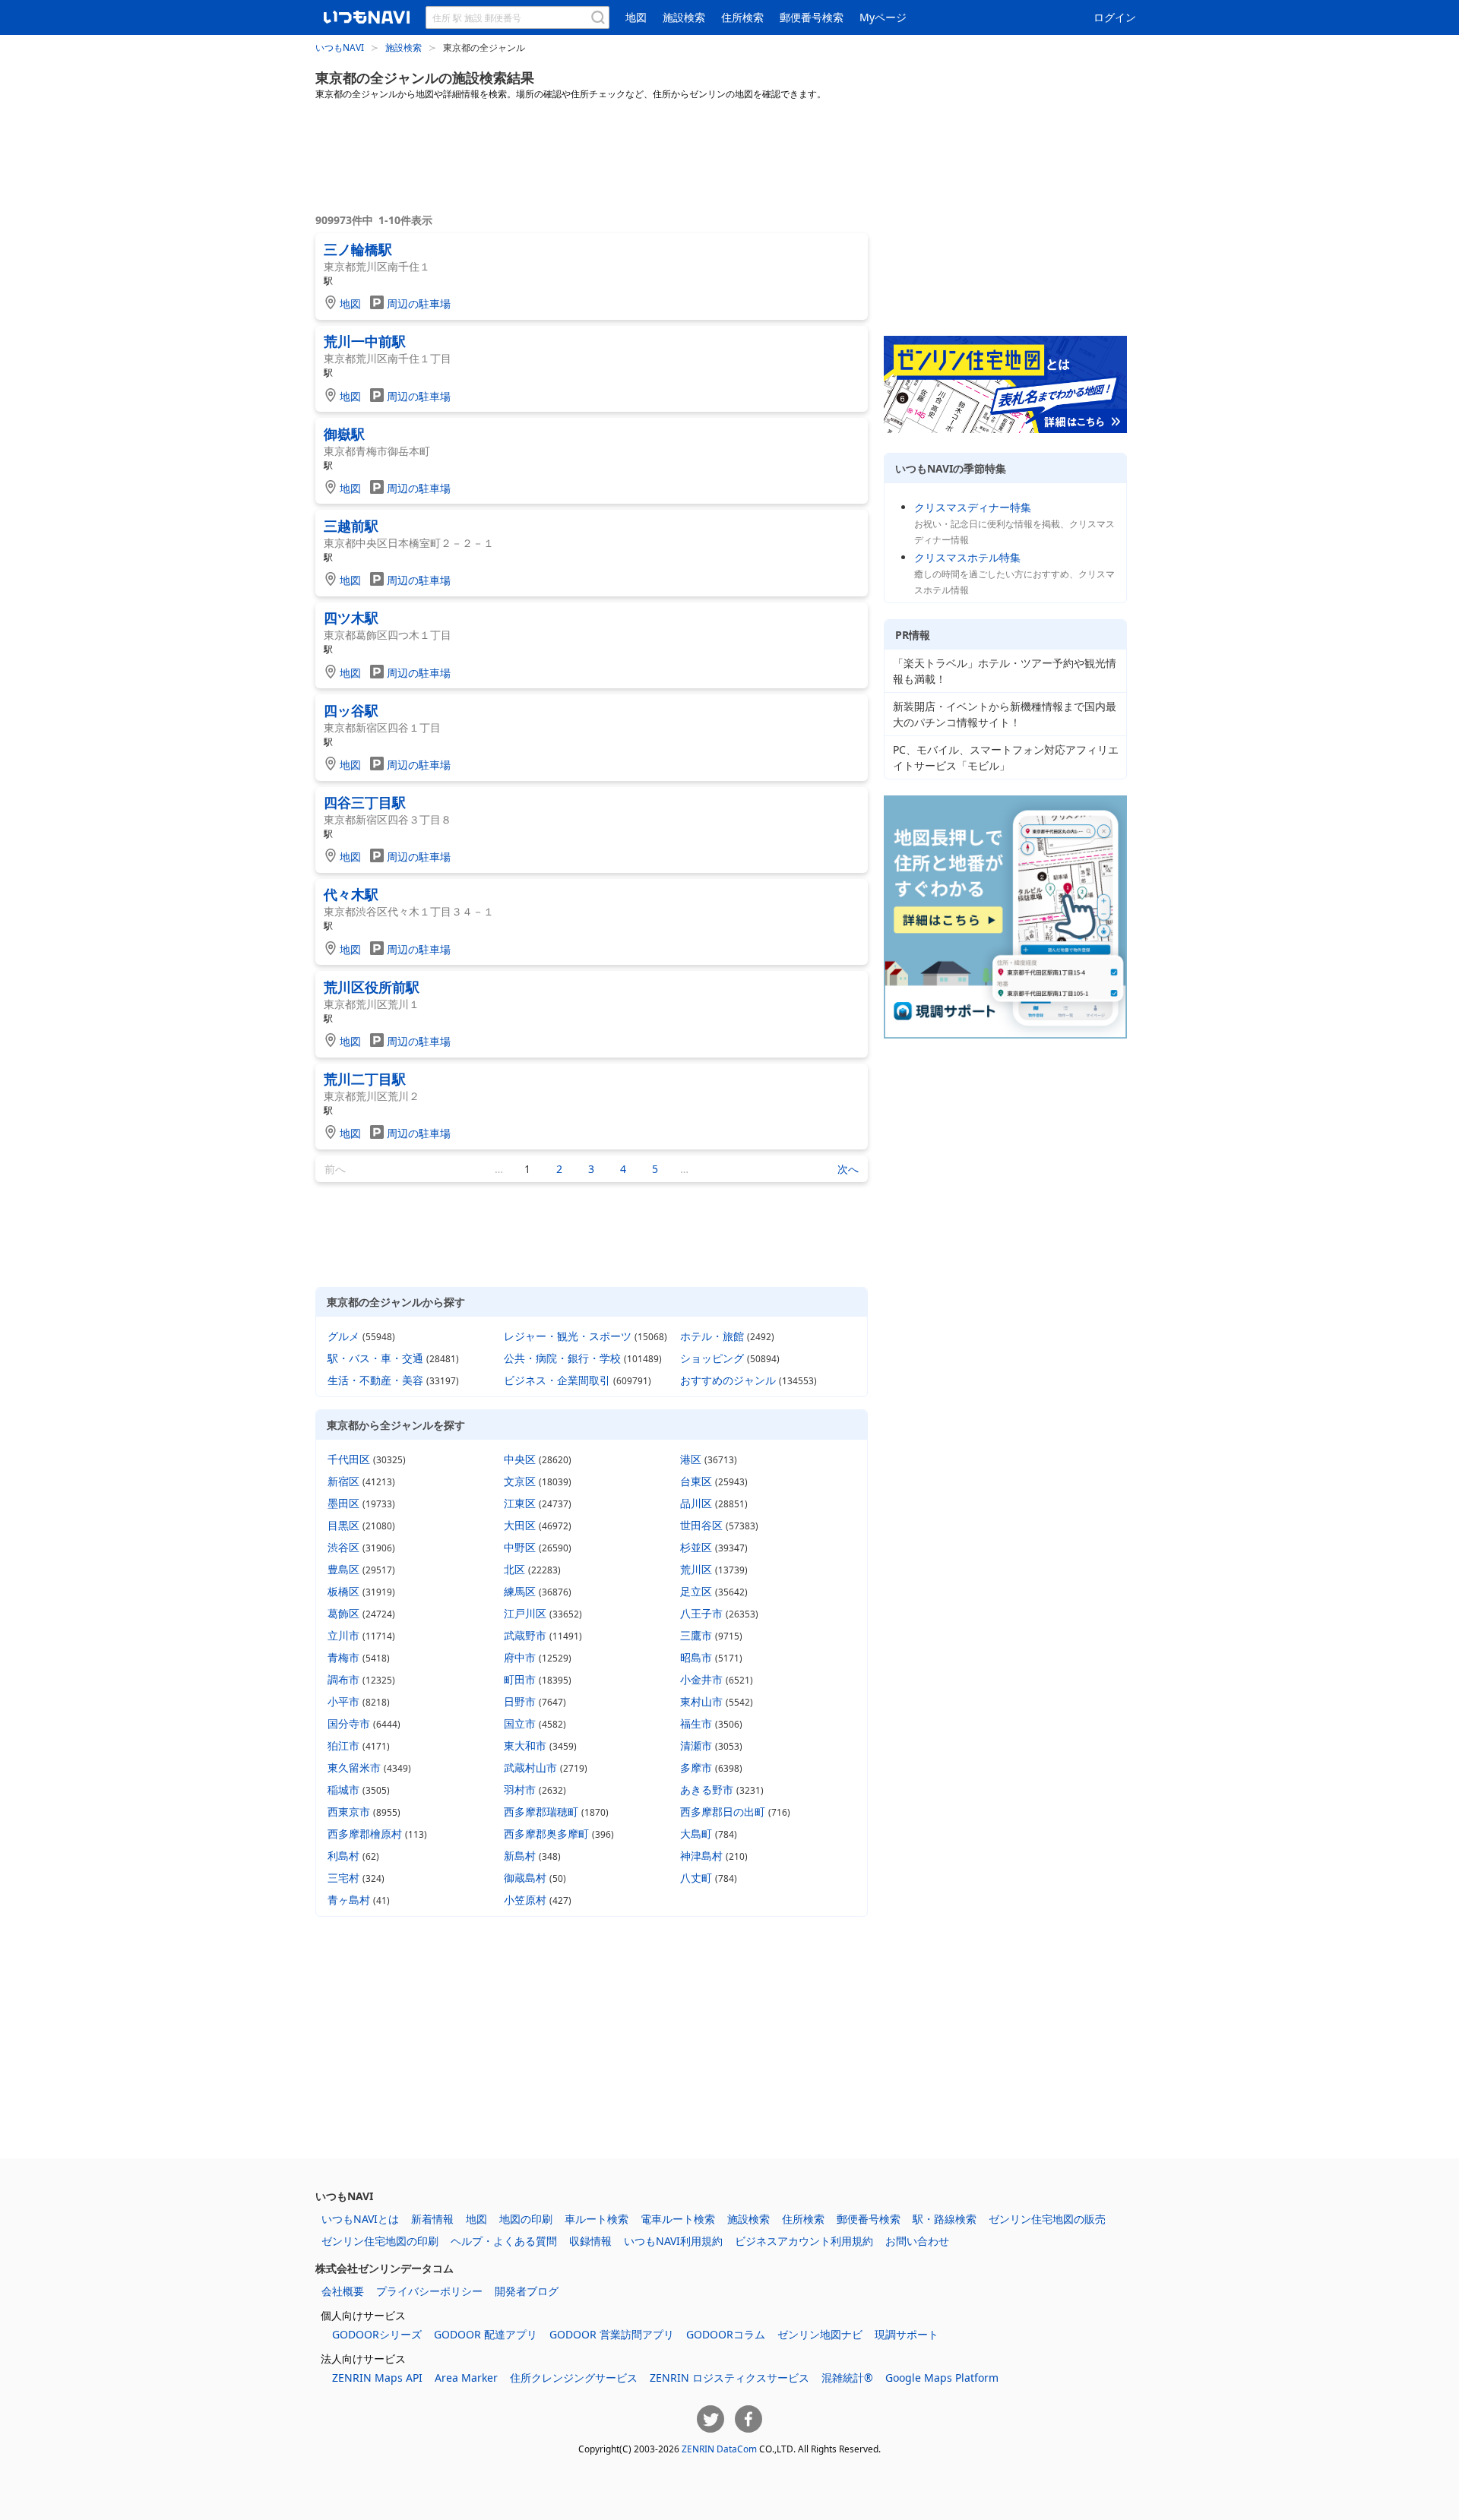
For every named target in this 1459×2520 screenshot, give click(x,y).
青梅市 (343, 1657)
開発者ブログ (527, 2291)
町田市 (520, 1679)
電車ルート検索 (678, 2219)
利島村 (343, 1856)
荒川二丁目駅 (365, 1079)
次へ (848, 1169)
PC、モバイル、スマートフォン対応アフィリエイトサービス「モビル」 (1006, 757)
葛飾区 (343, 1613)
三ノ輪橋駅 (358, 249)
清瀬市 (696, 1745)
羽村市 (520, 1790)
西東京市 (349, 1812)
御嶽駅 (344, 434)
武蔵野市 (525, 1635)
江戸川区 (525, 1613)
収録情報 (590, 2241)
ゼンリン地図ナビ (820, 2334)
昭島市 (696, 1657)
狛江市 (343, 1745)
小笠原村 (525, 1900)
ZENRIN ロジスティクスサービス (729, 2378)
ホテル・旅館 (712, 1336)
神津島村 (701, 1856)
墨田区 (343, 1503)
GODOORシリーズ (377, 2334)
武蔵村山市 (530, 1767)
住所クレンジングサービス (574, 2378)
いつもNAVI (340, 47)
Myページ (883, 17)
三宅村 (343, 1878)
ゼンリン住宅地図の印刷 (380, 2241)
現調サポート (907, 2334)
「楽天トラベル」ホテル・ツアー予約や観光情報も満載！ (1005, 671)
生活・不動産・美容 (375, 1380)
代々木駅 (351, 894)
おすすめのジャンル (728, 1380)
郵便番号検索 (812, 17)
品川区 (696, 1503)
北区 (514, 1569)
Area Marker (466, 2378)
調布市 (343, 1679)
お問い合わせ (917, 2241)
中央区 (520, 1459)
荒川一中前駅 (365, 341)
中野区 (520, 1547)
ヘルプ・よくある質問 (504, 2241)
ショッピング (712, 1358)
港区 (691, 1459)
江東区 (520, 1503)
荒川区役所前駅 (372, 987)
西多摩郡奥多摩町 (546, 1834)
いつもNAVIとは (360, 2219)
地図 (636, 17)
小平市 (343, 1701)
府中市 (520, 1657)
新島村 (520, 1856)
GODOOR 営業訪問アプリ (612, 2334)
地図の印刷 (526, 2219)
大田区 (520, 1525)
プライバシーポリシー (429, 2291)
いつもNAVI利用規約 (673, 2241)
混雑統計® (847, 2378)
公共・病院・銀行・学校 (562, 1358)
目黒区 (343, 1525)
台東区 (696, 1481)
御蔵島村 (525, 1878)
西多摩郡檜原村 (365, 1834)
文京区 (520, 1481)
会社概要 (343, 2291)
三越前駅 (351, 526)
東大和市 (525, 1745)
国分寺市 (349, 1723)
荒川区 (696, 1569)
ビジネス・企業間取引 (557, 1380)
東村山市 (701, 1701)
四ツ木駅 (351, 618)
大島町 (696, 1834)
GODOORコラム (726, 2334)
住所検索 (742, 17)
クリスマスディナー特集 (973, 507)
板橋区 (343, 1591)
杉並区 (696, 1547)
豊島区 (343, 1569)
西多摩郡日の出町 (723, 1812)
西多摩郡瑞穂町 (541, 1812)
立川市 (343, 1635)
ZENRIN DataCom (719, 2449)
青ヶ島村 (349, 1900)
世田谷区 (701, 1525)
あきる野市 (707, 1790)
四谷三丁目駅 (365, 802)
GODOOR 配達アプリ (486, 2334)
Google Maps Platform (942, 2378)
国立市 (520, 1723)
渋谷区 (343, 1547)
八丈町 (696, 1878)
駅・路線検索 (945, 2219)
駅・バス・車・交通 (375, 1358)
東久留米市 (354, 1767)
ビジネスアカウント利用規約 (804, 2241)
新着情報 (432, 2219)
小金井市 (701, 1679)
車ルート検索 (597, 2219)
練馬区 (520, 1591)
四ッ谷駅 (351, 710)
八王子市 (701, 1613)
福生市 (696, 1723)
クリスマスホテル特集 (967, 557)
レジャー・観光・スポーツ (568, 1336)
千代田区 (349, 1459)
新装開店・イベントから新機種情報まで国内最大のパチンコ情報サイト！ (1005, 714)
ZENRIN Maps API (377, 2378)
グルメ (343, 1336)
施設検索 (684, 17)
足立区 (696, 1591)
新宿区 (343, 1481)
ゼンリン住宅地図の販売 (1047, 2219)
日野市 (520, 1701)
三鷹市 (696, 1635)
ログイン (1115, 17)
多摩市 (696, 1767)
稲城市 (343, 1790)
